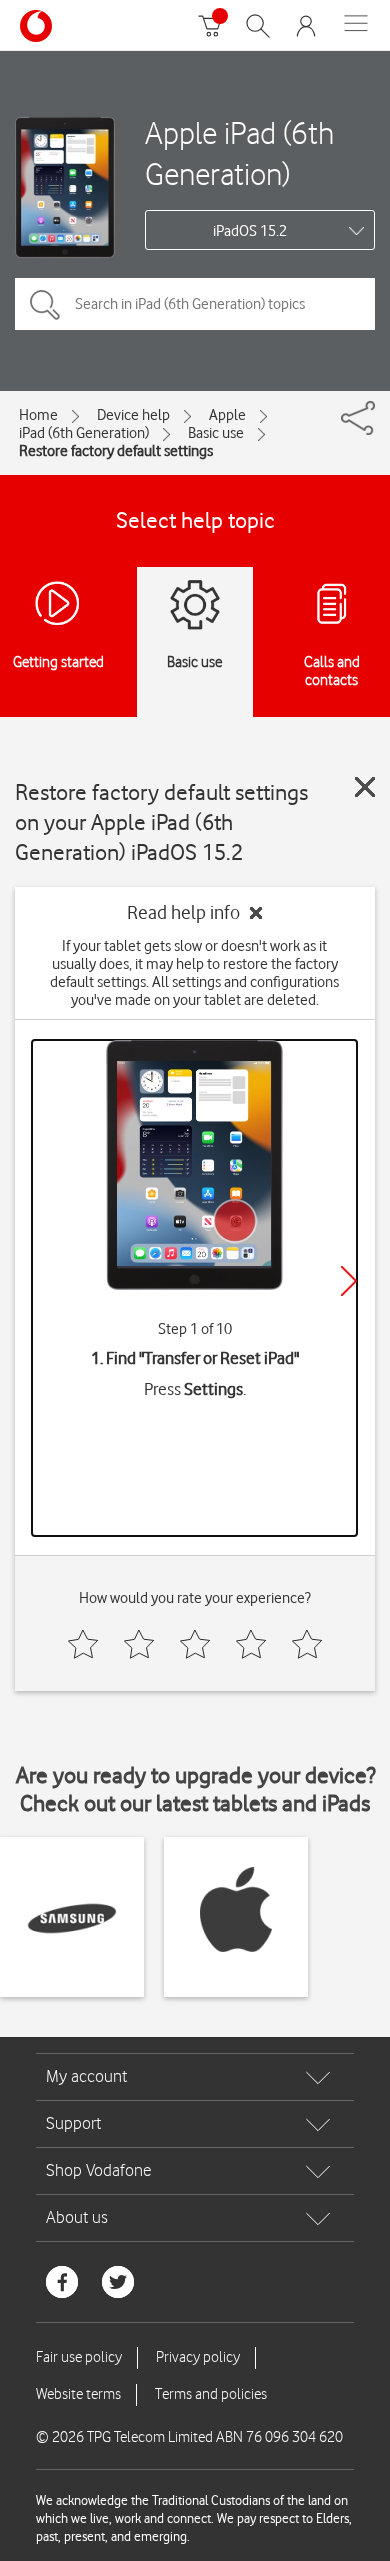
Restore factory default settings (116, 451)
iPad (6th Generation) (84, 433)
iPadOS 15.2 (250, 231)
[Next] (349, 1281)
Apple (227, 415)
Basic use (216, 433)
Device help (133, 415)
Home (38, 415)
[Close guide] (365, 787)
